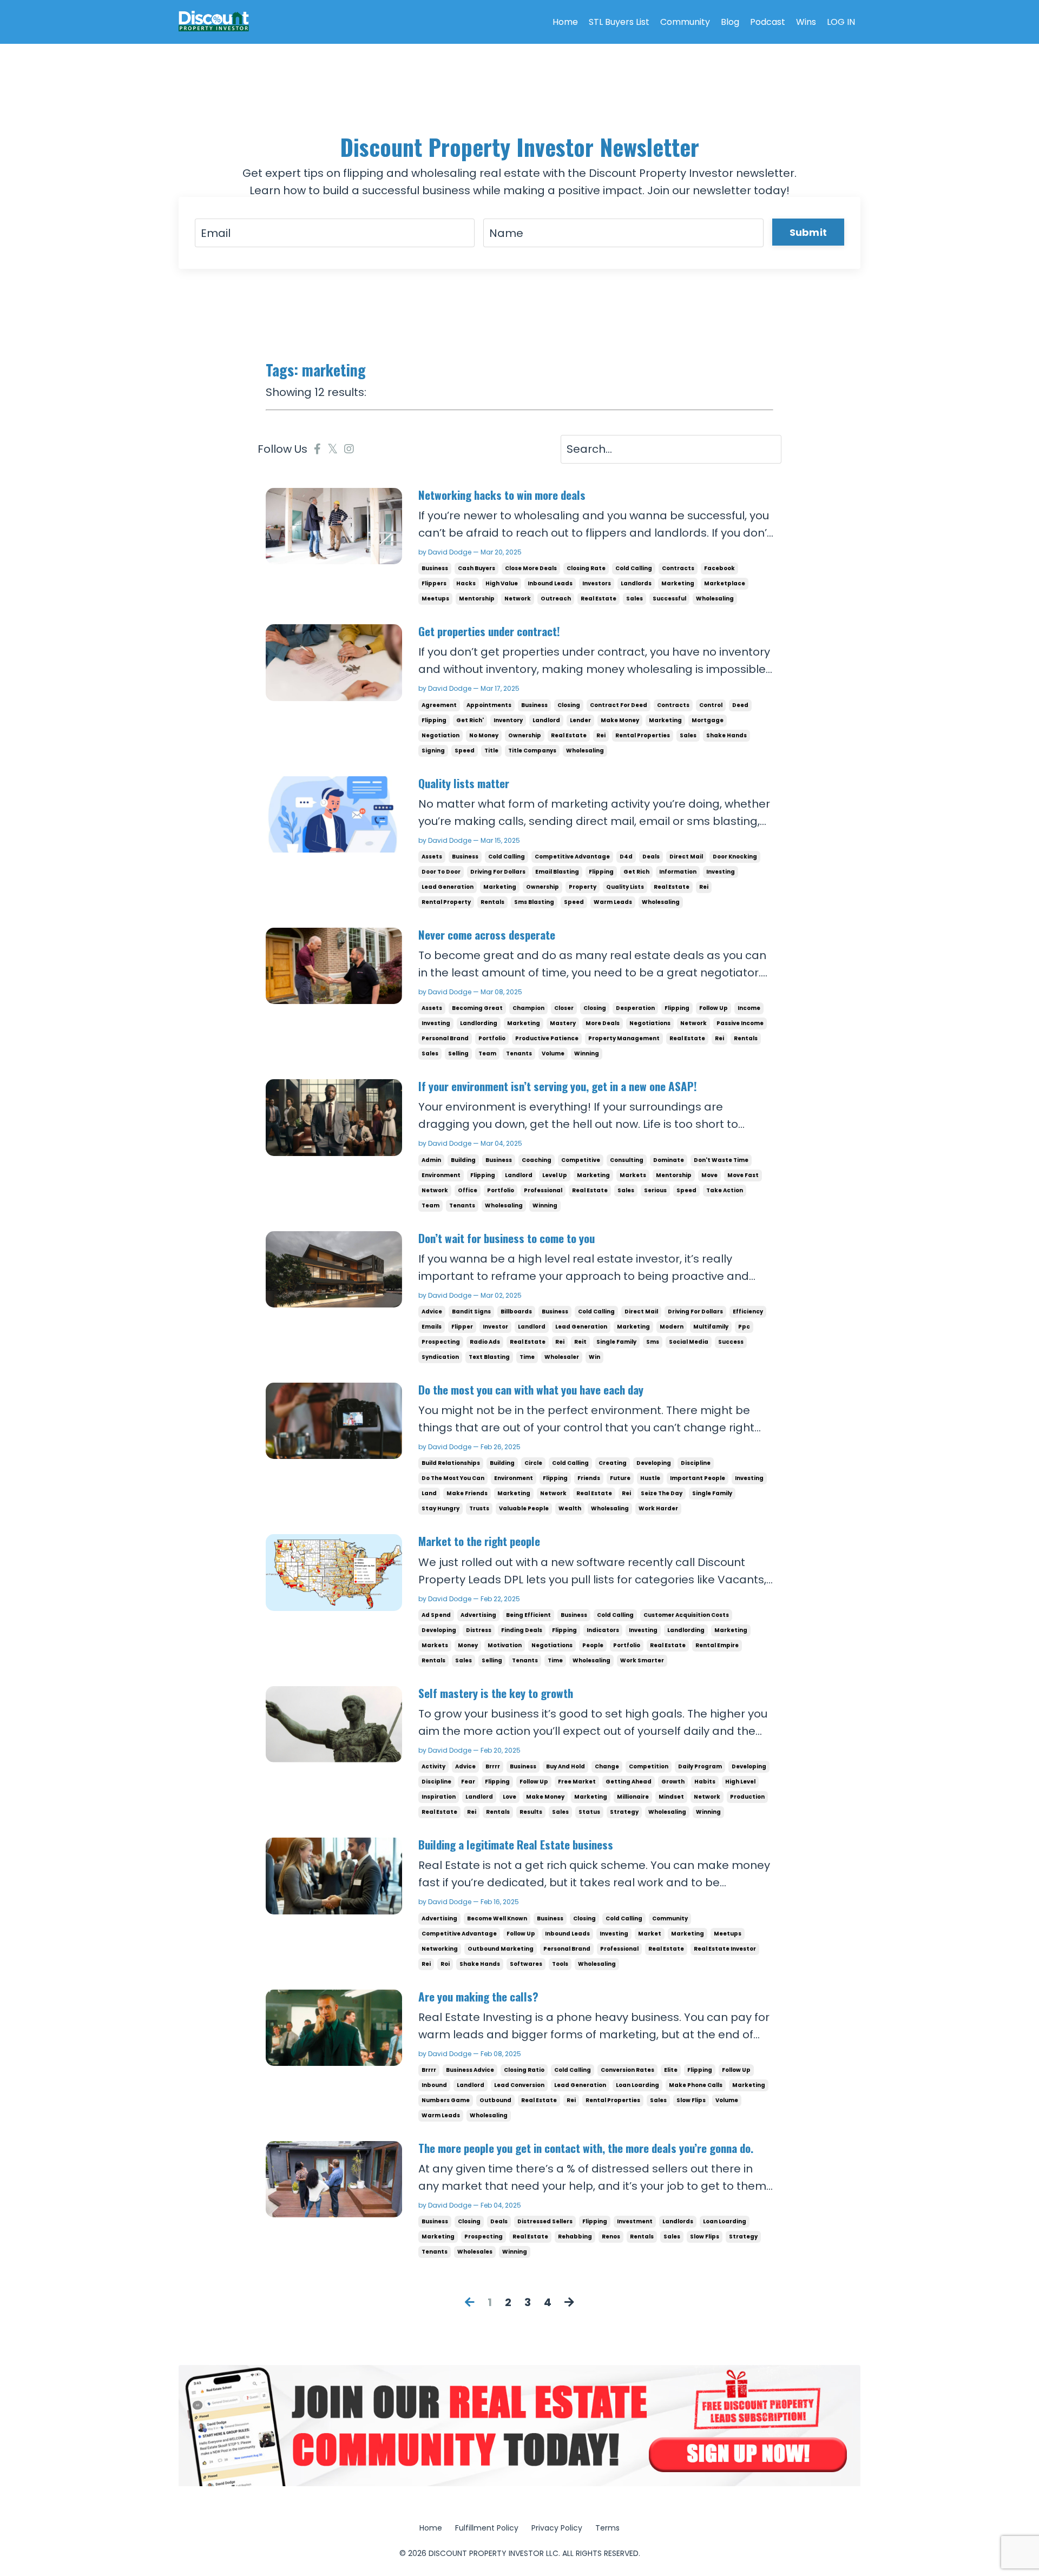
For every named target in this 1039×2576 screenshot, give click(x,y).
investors (597, 583)
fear (468, 1782)
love (509, 1797)
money (468, 1645)
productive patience (547, 1038)
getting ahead (629, 1782)
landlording (479, 1023)
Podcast (768, 22)
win (594, 1357)
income (749, 1008)
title (491, 751)
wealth (570, 1508)
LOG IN (841, 22)
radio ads (485, 1342)
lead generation (448, 887)
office (468, 1190)
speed (465, 751)
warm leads (613, 902)
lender (580, 720)
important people (698, 1478)
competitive (581, 1160)
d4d (626, 857)
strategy (624, 1812)
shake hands (726, 735)
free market (577, 1782)
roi (445, 1964)
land (429, 1493)
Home (565, 22)
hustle (650, 1478)
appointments (489, 705)
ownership (525, 735)
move (709, 1175)
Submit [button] (808, 232)
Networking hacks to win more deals (502, 495)
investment (635, 2221)
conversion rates (627, 2070)
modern (672, 1327)
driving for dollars (498, 872)
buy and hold (565, 1766)
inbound (434, 2085)
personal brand (445, 1038)
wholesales (475, 2252)
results (531, 1812)
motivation (505, 1645)
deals (651, 857)
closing (569, 705)
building (463, 1160)
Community (685, 22)
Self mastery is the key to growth (496, 1693)
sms (653, 1342)
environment (441, 1175)
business (435, 568)
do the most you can (453, 1478)
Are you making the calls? (478, 1996)
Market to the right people (479, 1541)
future (620, 1478)
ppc (744, 1327)
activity (433, 1766)
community (670, 1918)
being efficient (528, 1615)
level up (555, 1175)
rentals (492, 902)
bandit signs (471, 1312)
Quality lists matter (464, 783)
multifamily (711, 1327)
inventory (508, 720)
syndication (440, 1357)
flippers (434, 583)
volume (553, 1053)
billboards (516, 1312)
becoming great (477, 1008)
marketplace (725, 583)
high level (740, 1782)
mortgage (708, 720)
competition (649, 1766)
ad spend (436, 1615)
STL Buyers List (619, 22)
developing (654, 1463)
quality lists (625, 887)
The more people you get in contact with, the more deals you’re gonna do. (586, 2148)
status (589, 1812)
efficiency (748, 1312)
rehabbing (575, 2237)
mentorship (477, 599)
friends (589, 1478)
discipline (696, 1463)
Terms (607, 2528)
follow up (714, 1008)
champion (528, 1008)
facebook (719, 568)
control (711, 705)
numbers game (446, 2100)
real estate (599, 599)
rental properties (643, 735)
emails (432, 1327)
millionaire (633, 1797)
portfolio (492, 1038)
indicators (603, 1630)
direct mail (686, 857)
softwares (526, 1964)
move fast (743, 1175)
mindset (671, 1797)
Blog (730, 22)
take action (725, 1190)
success (731, 1342)
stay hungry (440, 1508)
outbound (495, 2100)
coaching (537, 1160)
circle (533, 1463)
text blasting (489, 1357)
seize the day (662, 1493)
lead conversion (519, 2085)
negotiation (440, 735)
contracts (678, 568)
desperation (635, 1008)
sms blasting (534, 902)
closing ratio (524, 2070)
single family (616, 1342)
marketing (678, 583)
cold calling (634, 568)
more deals (603, 1023)
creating (613, 1463)
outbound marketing (501, 1949)
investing (721, 872)
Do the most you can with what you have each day (531, 1389)
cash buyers (476, 568)
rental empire (717, 1645)
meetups (435, 599)
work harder (658, 1508)
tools (560, 1964)
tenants (519, 1053)
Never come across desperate (487, 934)
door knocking (735, 857)
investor (495, 1327)
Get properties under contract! (489, 631)
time (527, 1357)
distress (479, 1630)
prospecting (441, 1342)
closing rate (586, 568)
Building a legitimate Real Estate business (516, 1844)
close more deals (531, 568)
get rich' (470, 720)
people (593, 1645)
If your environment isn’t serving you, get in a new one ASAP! (558, 1086)
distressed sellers (545, 2221)
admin (431, 1160)
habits (705, 1782)
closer (564, 1008)
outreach (556, 599)
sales (634, 599)
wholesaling (715, 599)
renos (611, 2237)
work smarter (642, 1660)
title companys (532, 751)
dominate (669, 1160)
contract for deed (619, 705)
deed (740, 705)
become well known (497, 1918)
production (747, 1797)
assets (432, 857)
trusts (479, 1508)
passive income (740, 1023)
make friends (467, 1493)
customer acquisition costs (686, 1615)
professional (543, 1190)
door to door (441, 872)
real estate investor (725, 1949)
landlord (546, 720)
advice (432, 1312)
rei (601, 735)
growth (673, 1782)
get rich (636, 872)
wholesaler (562, 1357)
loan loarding (637, 2085)
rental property (446, 902)
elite (671, 2070)
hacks (466, 583)
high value (502, 583)
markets (633, 1175)
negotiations (650, 1023)
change (607, 1766)
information (678, 872)
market (650, 1934)
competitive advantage (572, 857)
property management (624, 1038)
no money (484, 735)
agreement (439, 705)
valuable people (524, 1508)
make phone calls (696, 2085)
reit (580, 1342)
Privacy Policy (557, 2528)
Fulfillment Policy (487, 2528)
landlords (636, 583)
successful (669, 599)
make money (620, 720)
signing (433, 751)
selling (458, 1053)
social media (689, 1342)
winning (587, 1053)
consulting (627, 1160)
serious (655, 1190)
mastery (563, 1023)
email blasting (557, 872)
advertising (478, 1615)
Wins (806, 22)
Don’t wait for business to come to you (507, 1238)
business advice (470, 2070)
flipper (462, 1327)
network (518, 599)
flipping (434, 720)
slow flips (691, 2100)
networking (440, 1949)
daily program (700, 1766)
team (487, 1053)
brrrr (493, 1766)
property (583, 887)
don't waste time (721, 1160)
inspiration (439, 1797)
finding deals (522, 1630)
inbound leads (550, 583)
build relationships (451, 1463)
